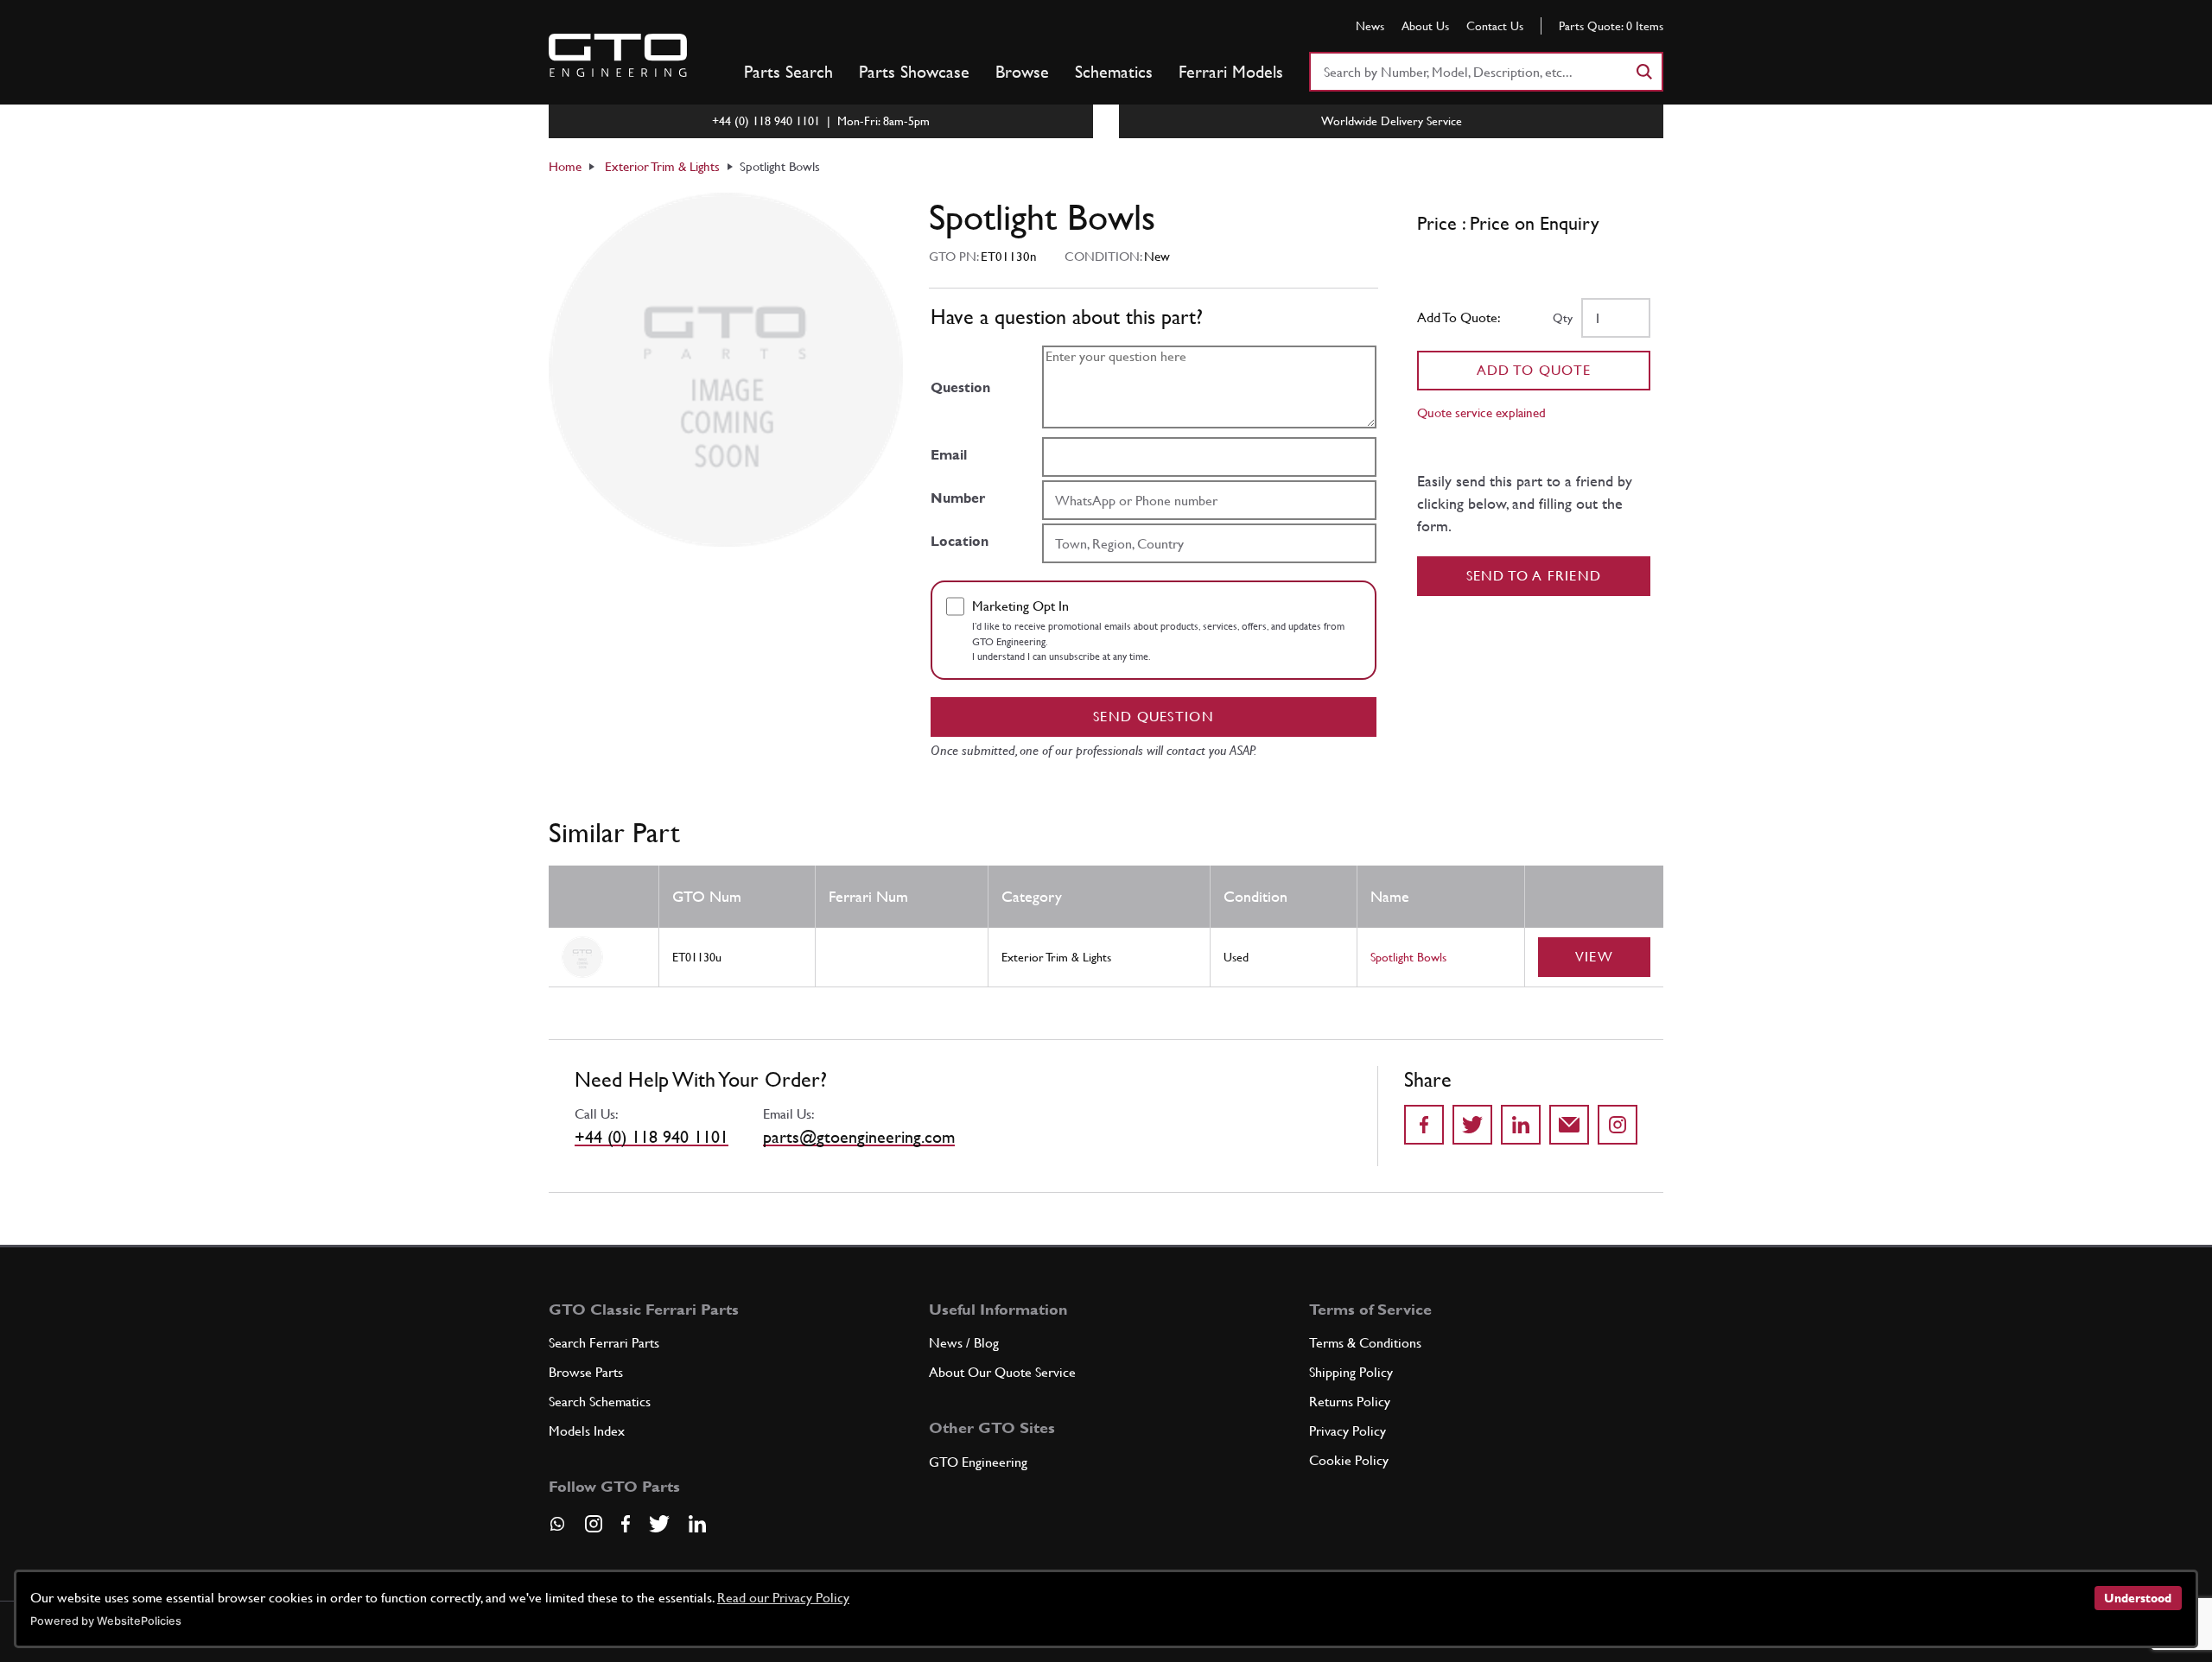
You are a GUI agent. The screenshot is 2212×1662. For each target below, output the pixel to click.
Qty (1563, 318)
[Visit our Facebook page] (626, 1524)
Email (949, 455)
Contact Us (1495, 26)
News (1370, 26)
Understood (2138, 1598)
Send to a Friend (1534, 576)
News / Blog (964, 1343)
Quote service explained (1481, 412)
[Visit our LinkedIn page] (697, 1524)
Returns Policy (1350, 1402)
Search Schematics (600, 1402)
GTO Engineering (978, 1462)
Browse (1022, 72)
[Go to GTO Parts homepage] (618, 55)
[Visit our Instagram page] (594, 1524)
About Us (1425, 26)
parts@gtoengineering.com (859, 1137)
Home (565, 166)
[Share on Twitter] (1472, 1125)
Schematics (1114, 72)
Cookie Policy (1349, 1460)
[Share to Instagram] (1618, 1125)
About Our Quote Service (1002, 1372)
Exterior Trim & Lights (662, 166)
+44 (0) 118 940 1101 (652, 1137)
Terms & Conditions (1365, 1343)
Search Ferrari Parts (604, 1343)
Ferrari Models (1231, 72)
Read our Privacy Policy (783, 1598)
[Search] (1643, 72)
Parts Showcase (914, 72)
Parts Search (788, 72)
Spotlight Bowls (1408, 957)
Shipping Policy (1351, 1372)
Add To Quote (1534, 370)
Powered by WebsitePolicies (106, 1621)
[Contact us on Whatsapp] (557, 1530)
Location (960, 541)
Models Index (587, 1431)
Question (960, 387)
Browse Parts (586, 1372)
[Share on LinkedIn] (1521, 1125)
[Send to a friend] (1569, 1125)
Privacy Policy (1348, 1431)
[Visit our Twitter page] (659, 1524)
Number (958, 498)
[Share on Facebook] (1424, 1125)
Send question (1154, 717)
